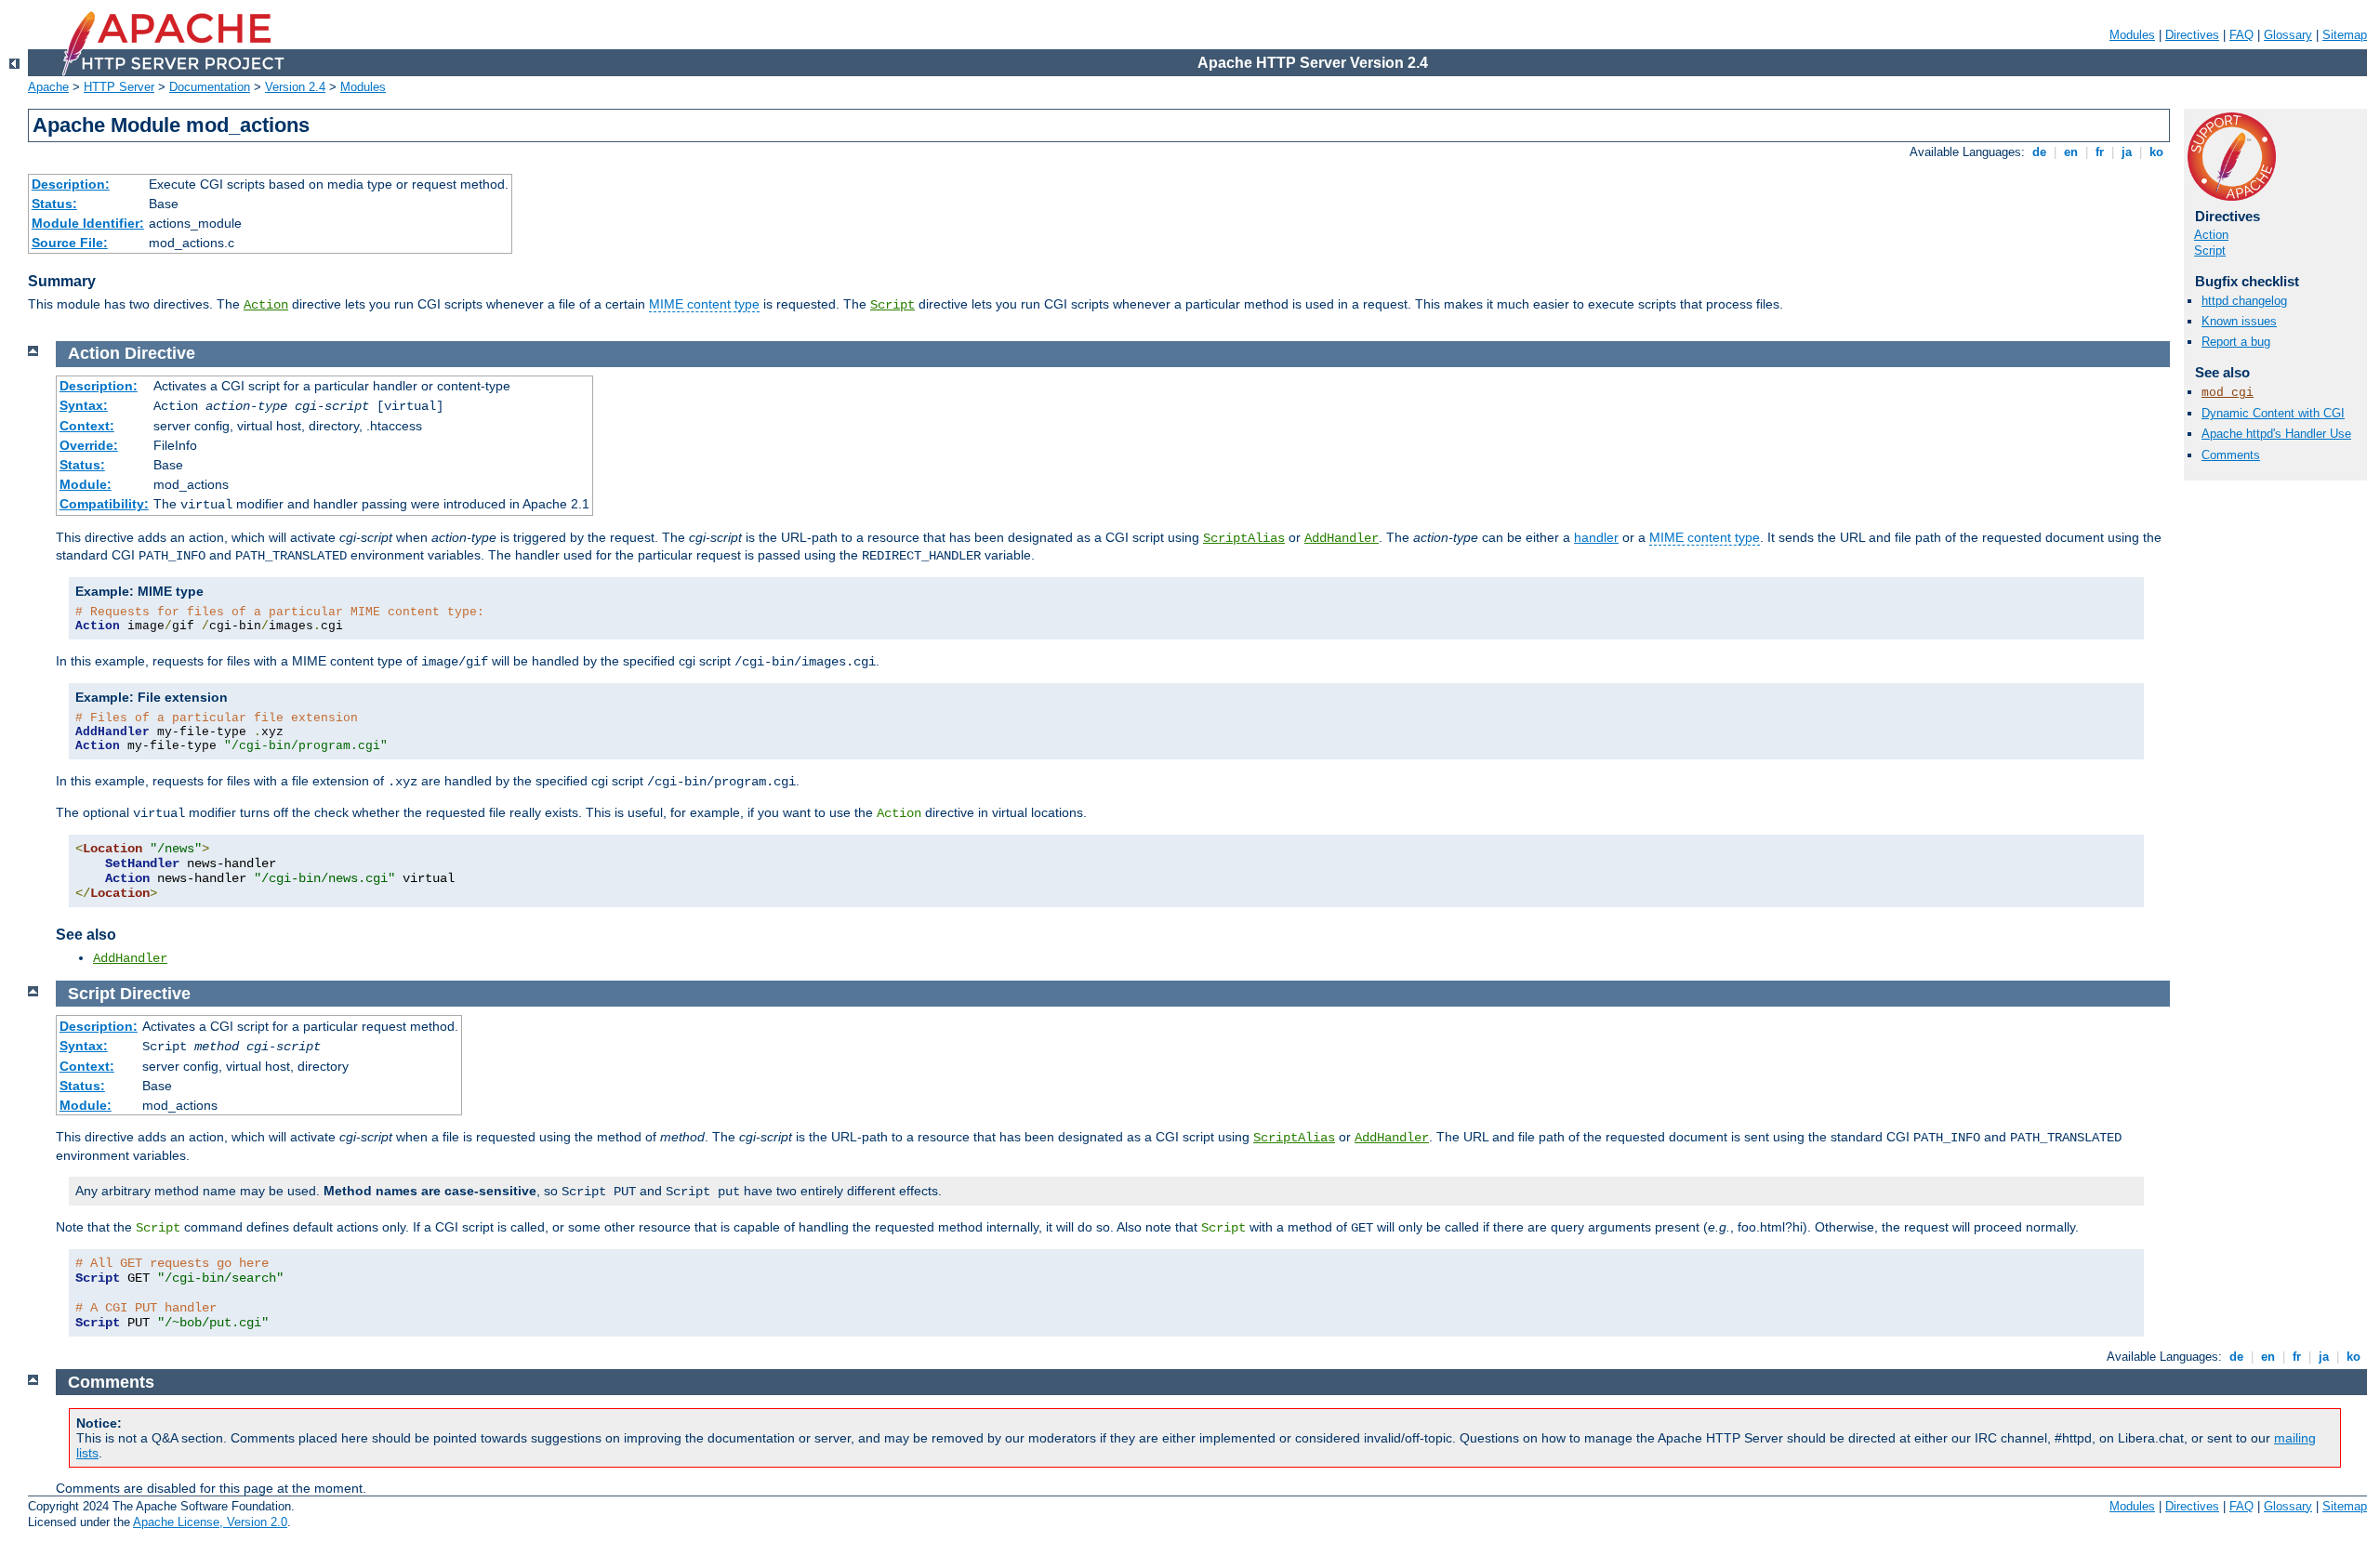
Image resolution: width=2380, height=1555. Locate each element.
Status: (54, 204)
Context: (87, 426)
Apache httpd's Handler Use (2276, 434)
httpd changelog (2244, 301)
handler (1596, 537)
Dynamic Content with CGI (2273, 413)
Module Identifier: (88, 223)
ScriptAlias (1244, 538)
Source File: (70, 243)
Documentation (210, 87)
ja (2127, 152)
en (2071, 152)
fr (2100, 152)
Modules (2132, 35)
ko (2156, 152)
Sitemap (2345, 35)
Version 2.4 (295, 87)
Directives (2192, 35)
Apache (48, 87)
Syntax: (84, 405)
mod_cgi (2228, 393)
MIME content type (704, 304)
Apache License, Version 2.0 (210, 1522)
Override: (89, 445)
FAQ (2241, 35)
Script (892, 305)
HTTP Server (119, 87)
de (2039, 152)
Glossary (2288, 35)
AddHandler (1342, 538)
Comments (2231, 455)
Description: (71, 184)
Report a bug (2236, 342)
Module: (86, 484)
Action (266, 305)
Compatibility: (104, 504)
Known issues (2239, 321)
